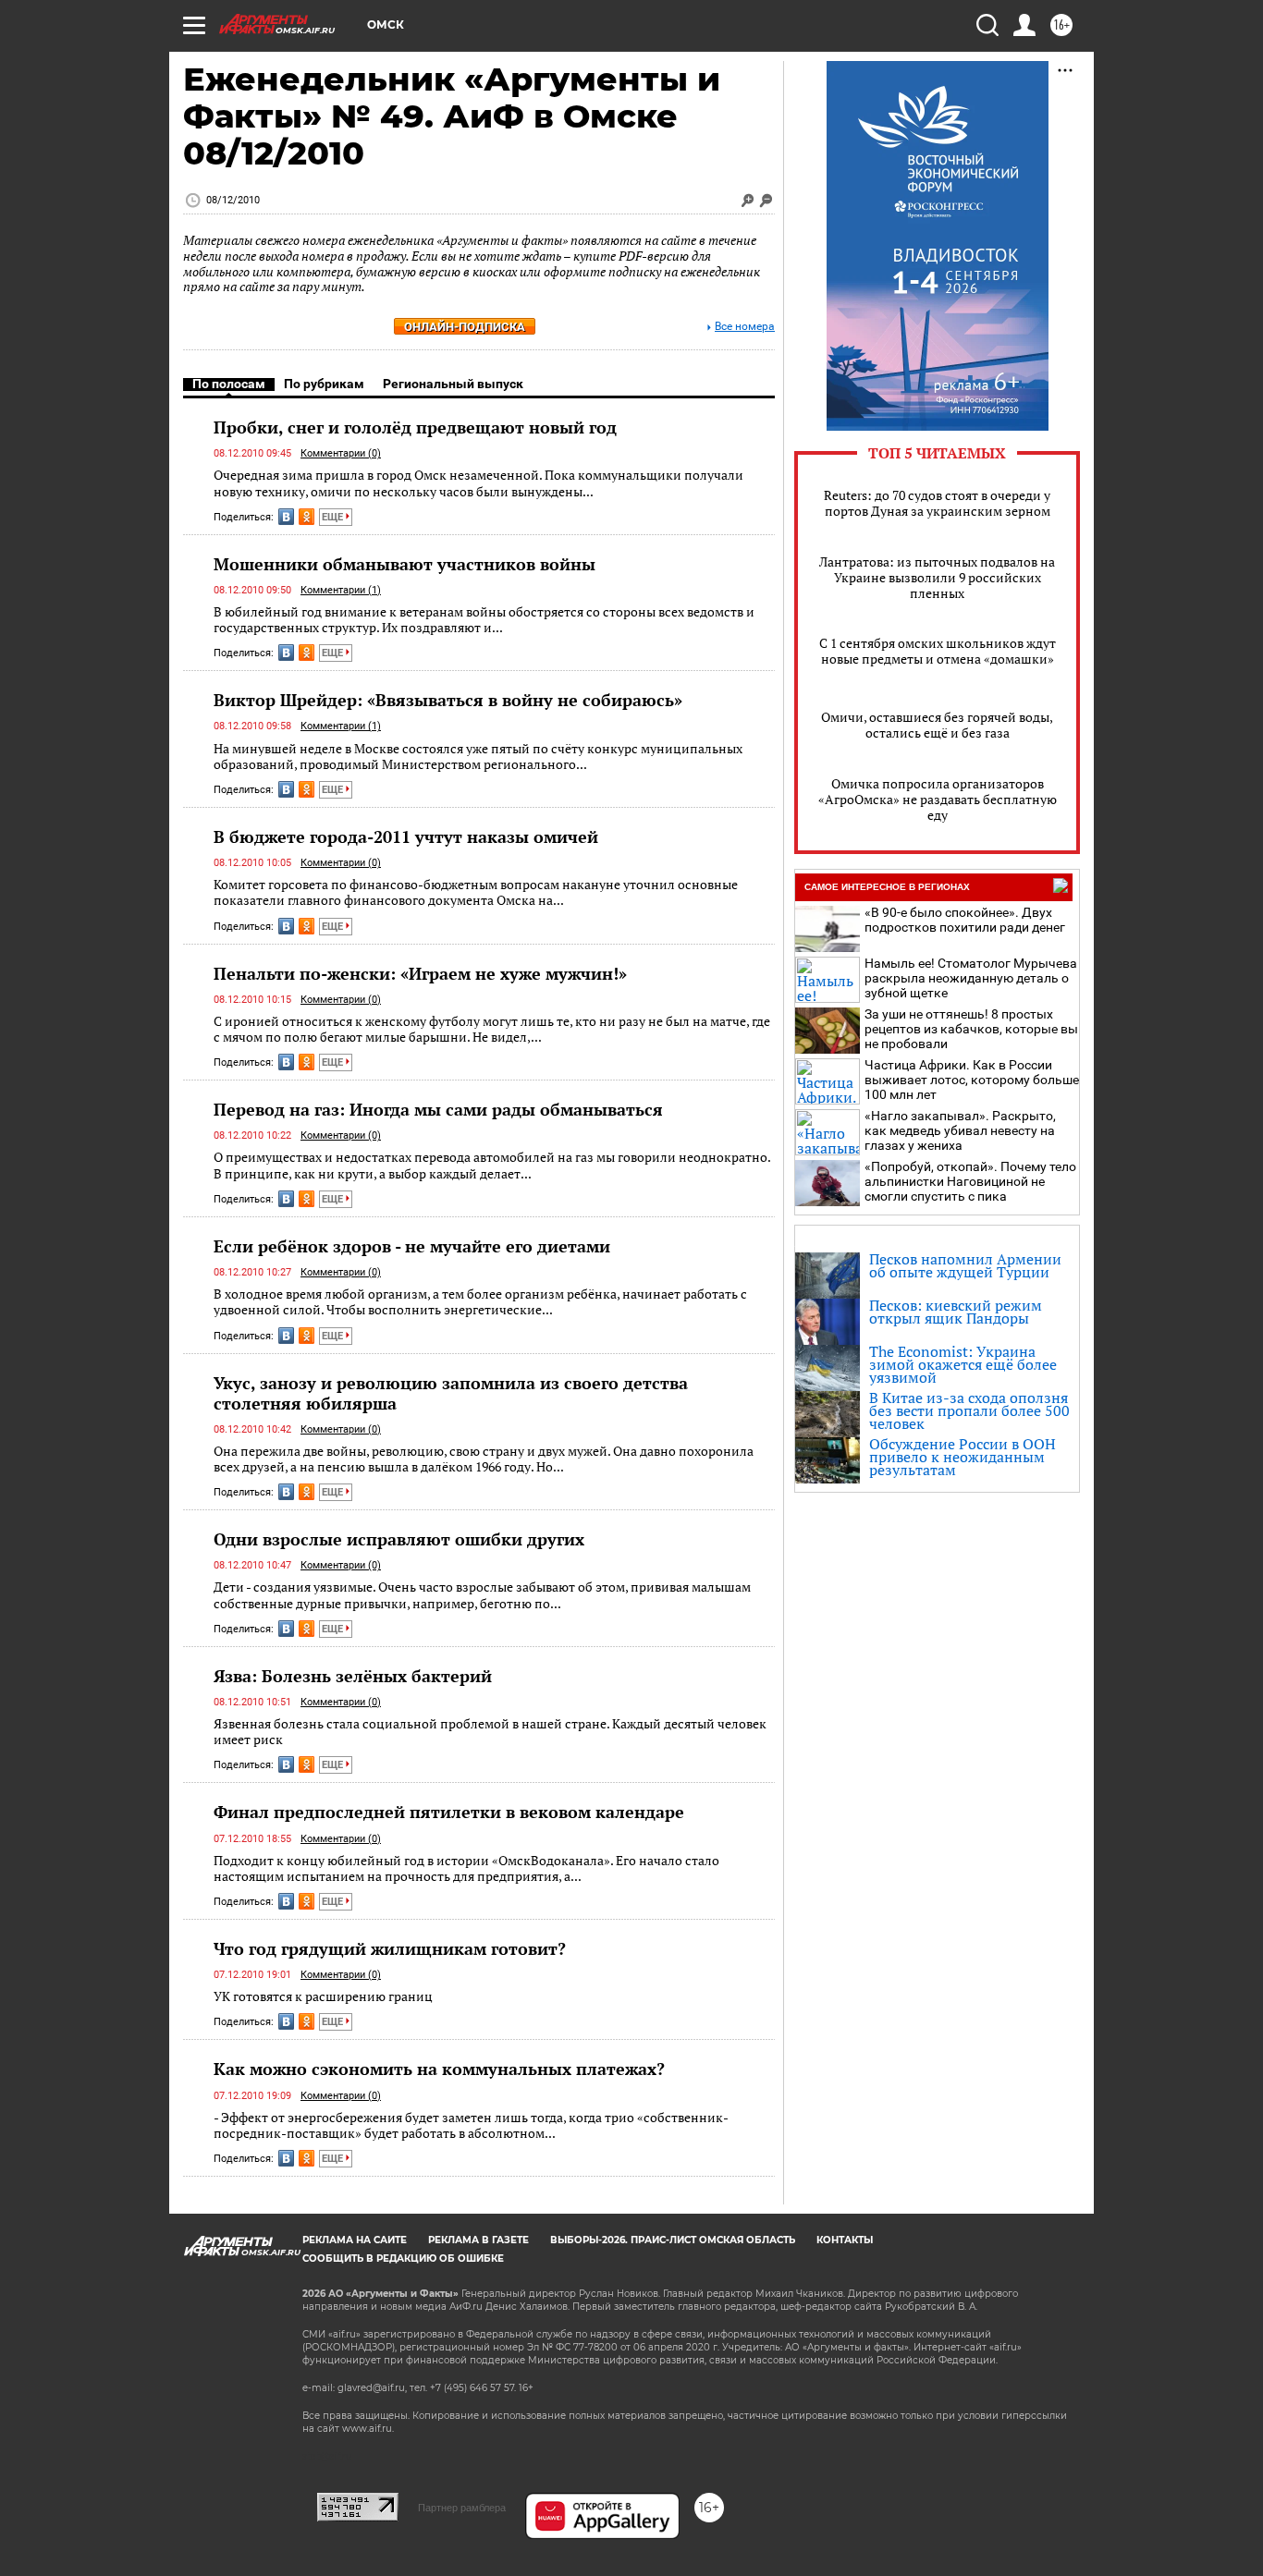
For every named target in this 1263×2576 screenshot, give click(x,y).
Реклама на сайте (355, 2240)
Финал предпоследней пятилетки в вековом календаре (449, 1812)
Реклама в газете (478, 2240)
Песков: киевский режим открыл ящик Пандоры (956, 1312)
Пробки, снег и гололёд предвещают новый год (415, 427)
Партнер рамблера (462, 2508)
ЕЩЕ (334, 517)
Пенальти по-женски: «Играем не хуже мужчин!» (420, 973)
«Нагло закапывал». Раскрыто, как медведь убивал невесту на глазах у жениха (960, 1130)
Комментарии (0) (341, 453)
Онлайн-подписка (465, 327)
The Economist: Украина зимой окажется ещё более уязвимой (963, 1364)
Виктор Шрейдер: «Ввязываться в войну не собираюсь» (448, 700)
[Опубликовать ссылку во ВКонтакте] (286, 517)
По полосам (229, 384)
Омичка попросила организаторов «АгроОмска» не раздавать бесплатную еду (938, 799)
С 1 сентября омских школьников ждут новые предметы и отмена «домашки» (938, 651)
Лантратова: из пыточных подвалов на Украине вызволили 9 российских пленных (937, 577)
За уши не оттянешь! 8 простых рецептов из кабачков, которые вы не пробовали (971, 1029)
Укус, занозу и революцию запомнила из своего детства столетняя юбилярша (451, 1393)
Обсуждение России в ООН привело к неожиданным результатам (963, 1457)
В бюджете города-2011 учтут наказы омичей (406, 836)
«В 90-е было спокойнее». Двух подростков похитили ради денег (965, 920)
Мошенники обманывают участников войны (405, 564)
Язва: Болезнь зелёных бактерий (353, 1676)
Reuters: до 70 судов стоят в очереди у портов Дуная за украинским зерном (937, 503)
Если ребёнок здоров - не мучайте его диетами (412, 1246)
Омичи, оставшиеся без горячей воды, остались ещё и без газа (937, 725)
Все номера (745, 327)
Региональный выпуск (453, 384)
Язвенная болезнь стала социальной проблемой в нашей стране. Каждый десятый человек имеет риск (490, 1732)
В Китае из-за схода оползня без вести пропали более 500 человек (969, 1410)
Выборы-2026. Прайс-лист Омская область (673, 2240)
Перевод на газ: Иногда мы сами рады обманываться (438, 1109)
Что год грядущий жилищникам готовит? (390, 1948)
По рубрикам (324, 384)
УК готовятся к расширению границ (323, 1996)
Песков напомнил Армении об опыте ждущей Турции (965, 1265)
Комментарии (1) (341, 590)
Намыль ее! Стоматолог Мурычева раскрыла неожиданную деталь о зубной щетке (971, 978)
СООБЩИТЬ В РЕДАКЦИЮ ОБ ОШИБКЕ (403, 2259)
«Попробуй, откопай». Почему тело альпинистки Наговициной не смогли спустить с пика (970, 1181)
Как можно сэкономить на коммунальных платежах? (439, 2069)
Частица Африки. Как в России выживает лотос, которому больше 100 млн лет (972, 1080)
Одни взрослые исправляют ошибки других (399, 1539)
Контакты (845, 2240)
